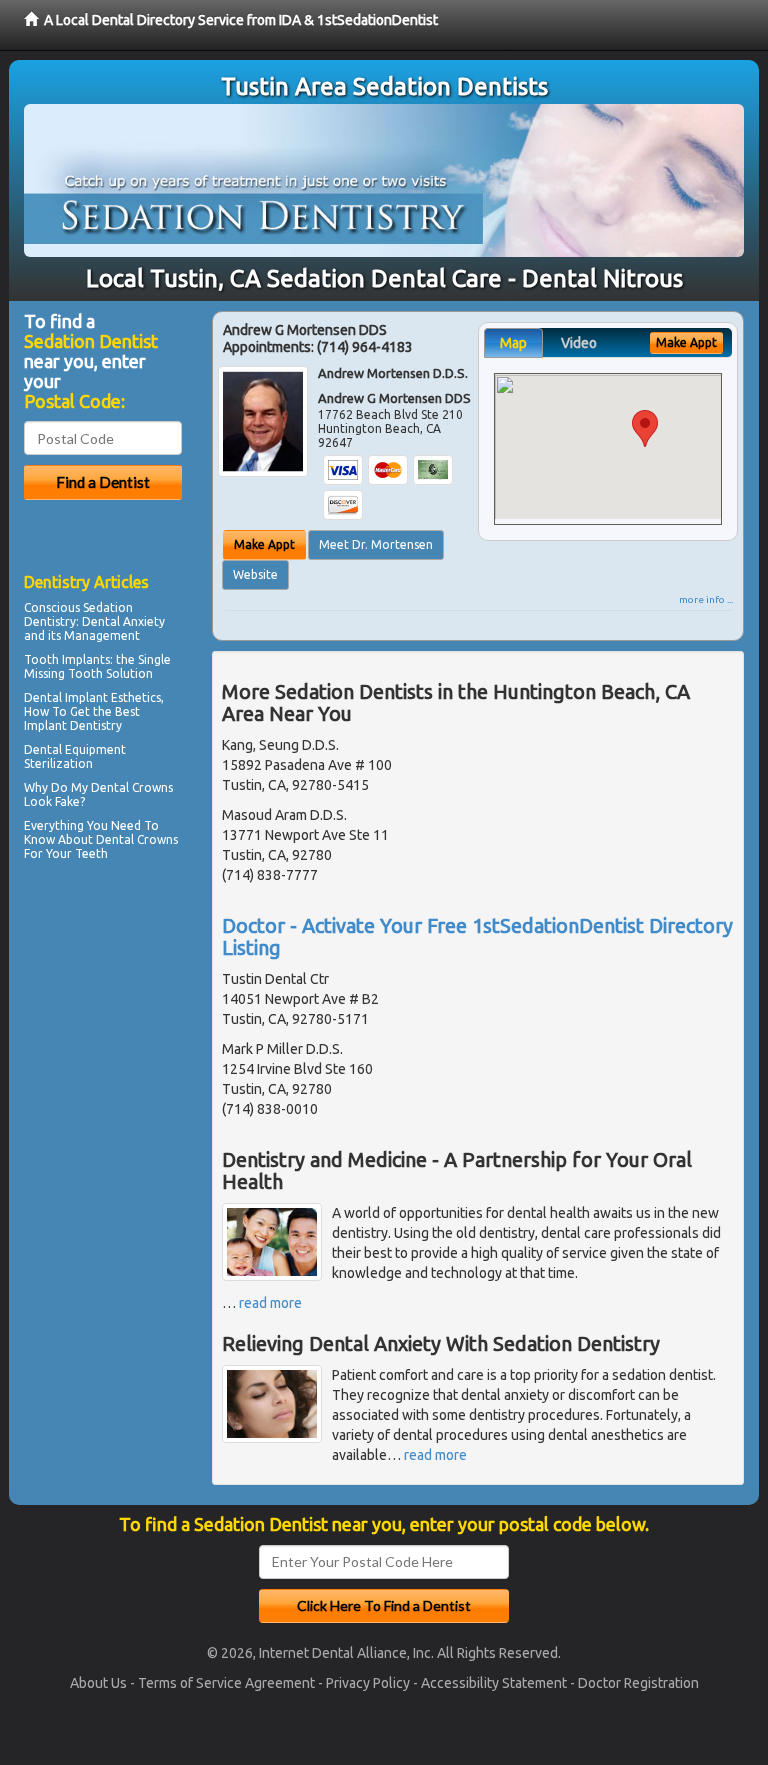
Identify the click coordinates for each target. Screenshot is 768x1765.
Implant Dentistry (73, 725)
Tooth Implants (67, 659)
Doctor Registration (638, 1683)
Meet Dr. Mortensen (376, 544)
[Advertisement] (126, 1041)
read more (270, 1303)
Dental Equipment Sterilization (75, 756)
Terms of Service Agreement (226, 1683)
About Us (98, 1683)
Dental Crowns (137, 839)
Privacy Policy (368, 1683)
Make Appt (264, 544)
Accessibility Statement (494, 1683)
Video (579, 343)
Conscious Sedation (78, 607)
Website (255, 574)
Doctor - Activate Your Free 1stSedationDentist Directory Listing (477, 936)
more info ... (706, 599)
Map (513, 343)
